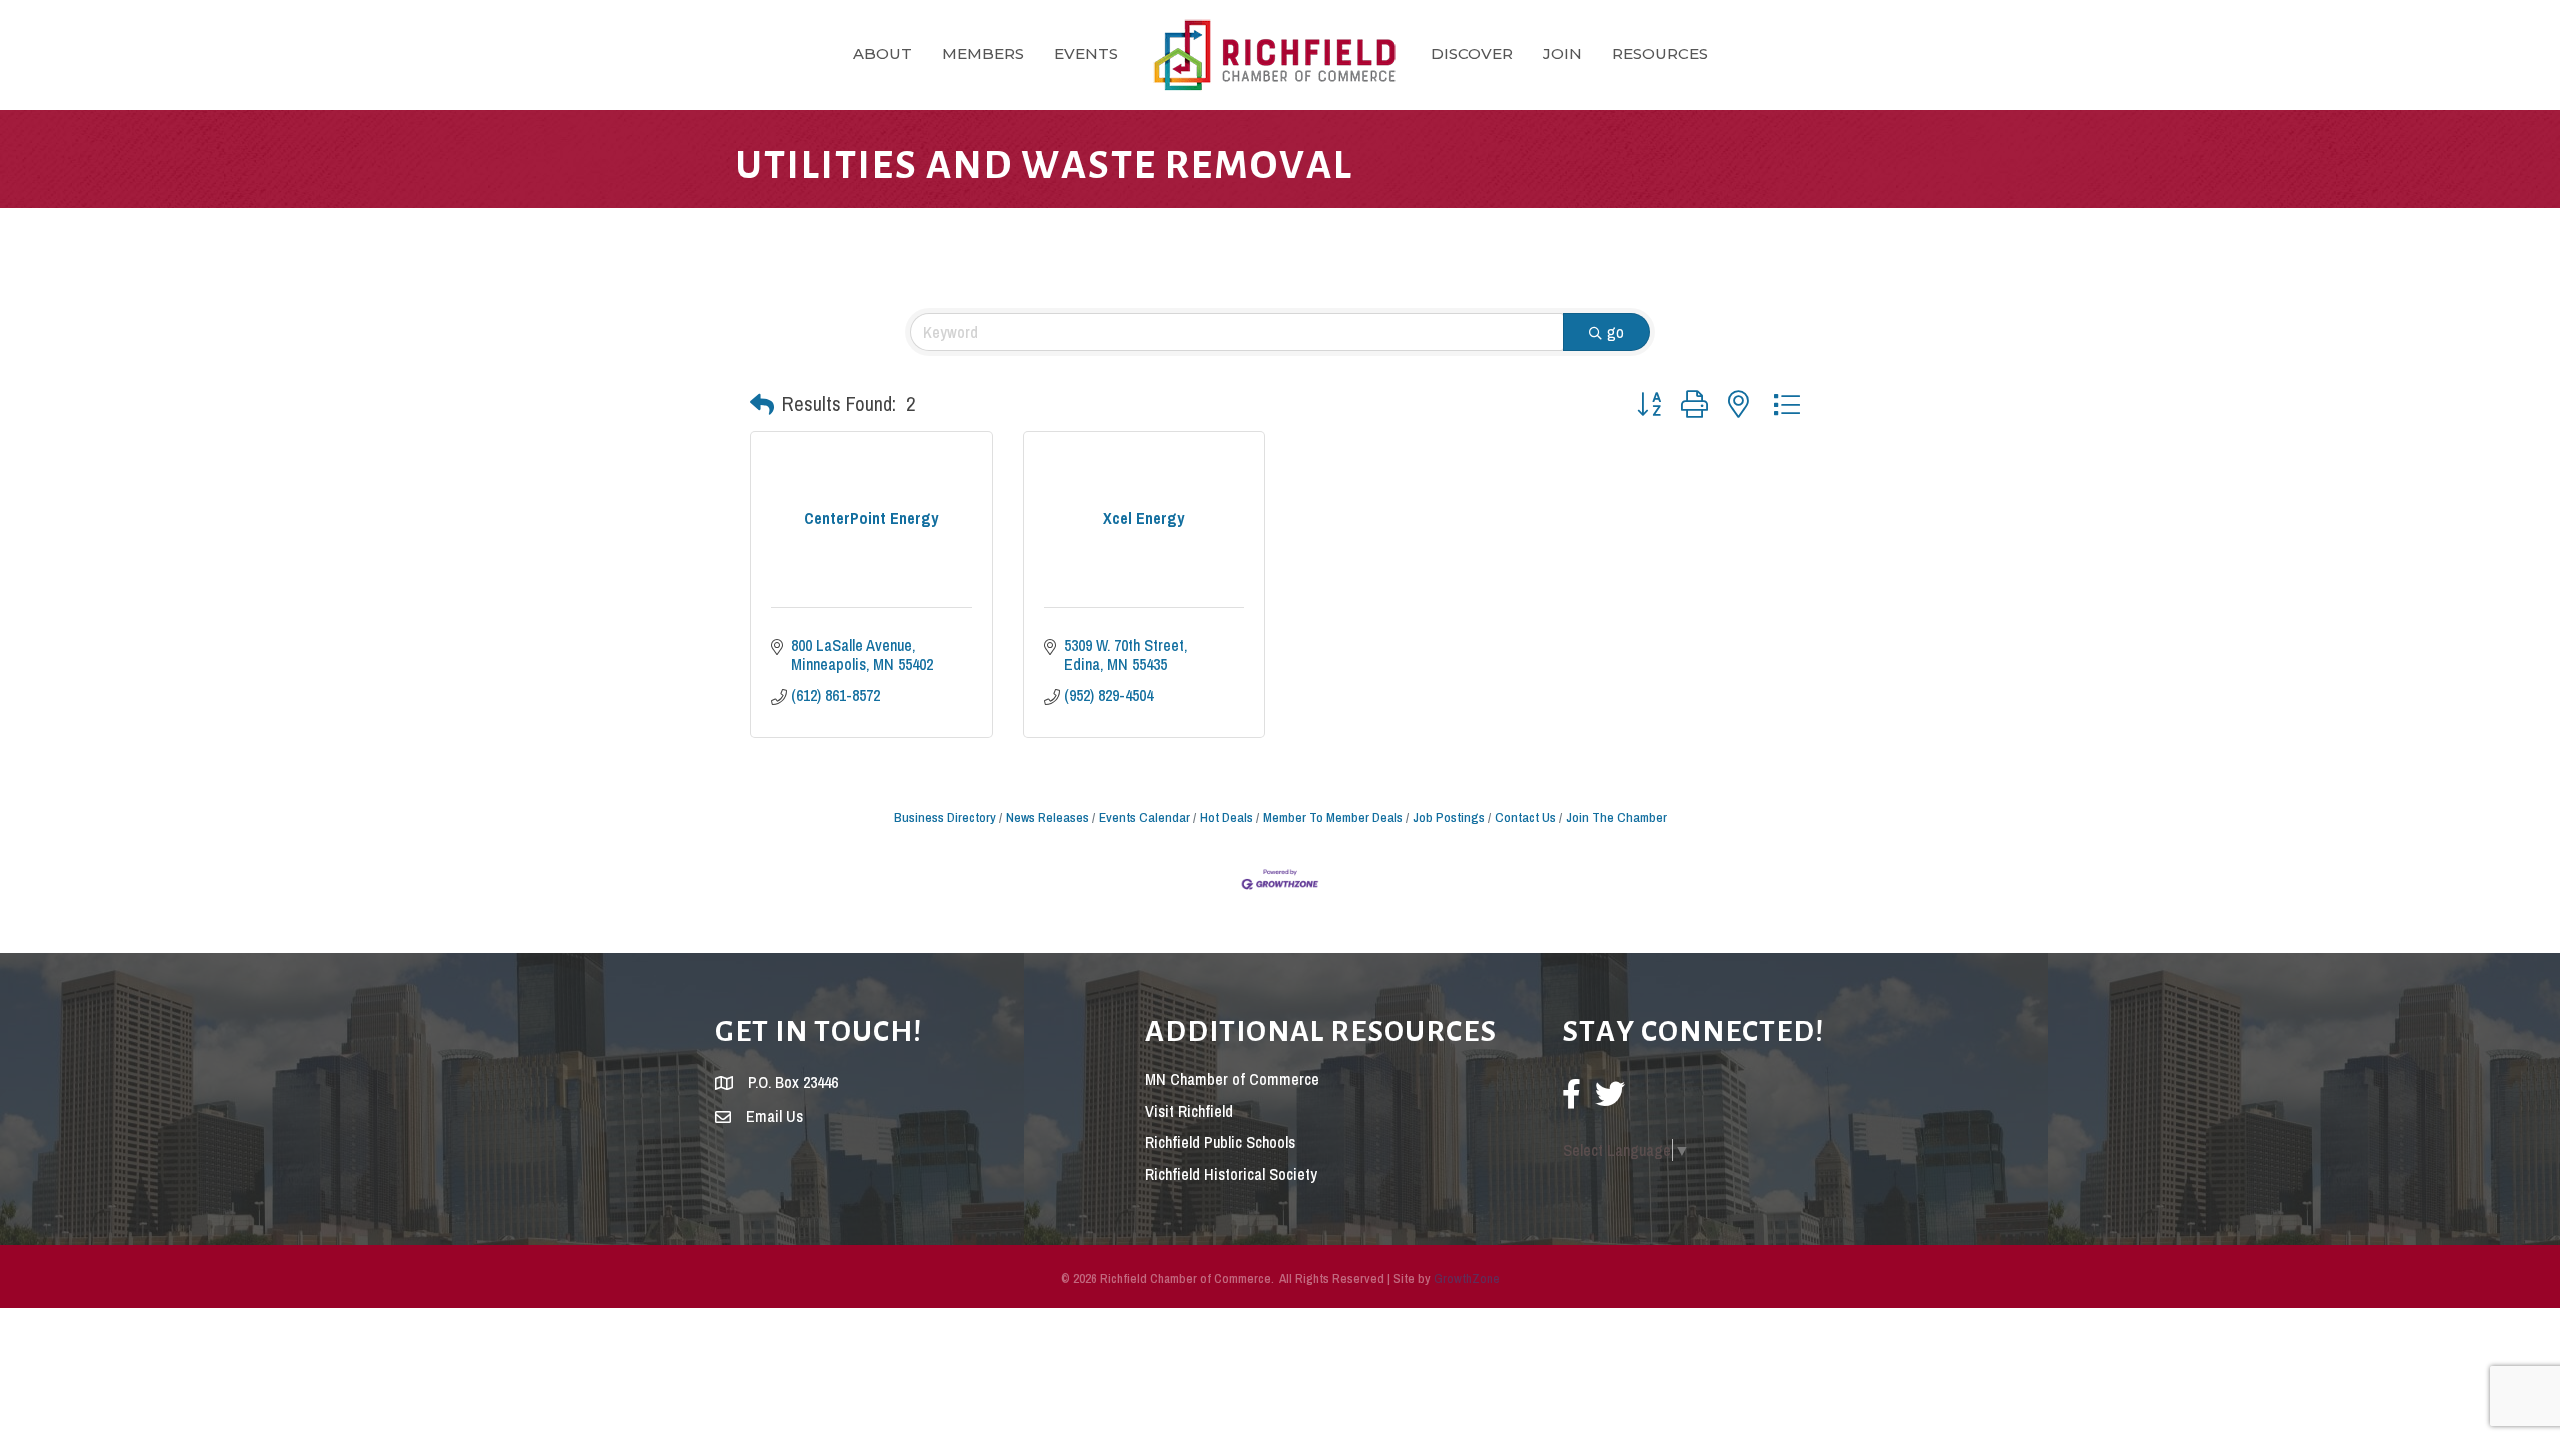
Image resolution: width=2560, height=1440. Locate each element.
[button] (762, 404)
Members (983, 53)
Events (1086, 53)
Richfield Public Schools (1220, 1142)
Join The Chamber (1616, 817)
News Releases (1047, 817)
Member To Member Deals (1333, 817)
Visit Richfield (1189, 1111)
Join (1562, 53)
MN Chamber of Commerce (1232, 1079)
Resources (1660, 53)
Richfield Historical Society (1231, 1174)
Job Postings (1449, 817)
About (882, 53)
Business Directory (945, 817)
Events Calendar (1144, 817)
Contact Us (1525, 817)
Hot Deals (1226, 817)
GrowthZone (1467, 1278)
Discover (1472, 53)
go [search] (1615, 332)
